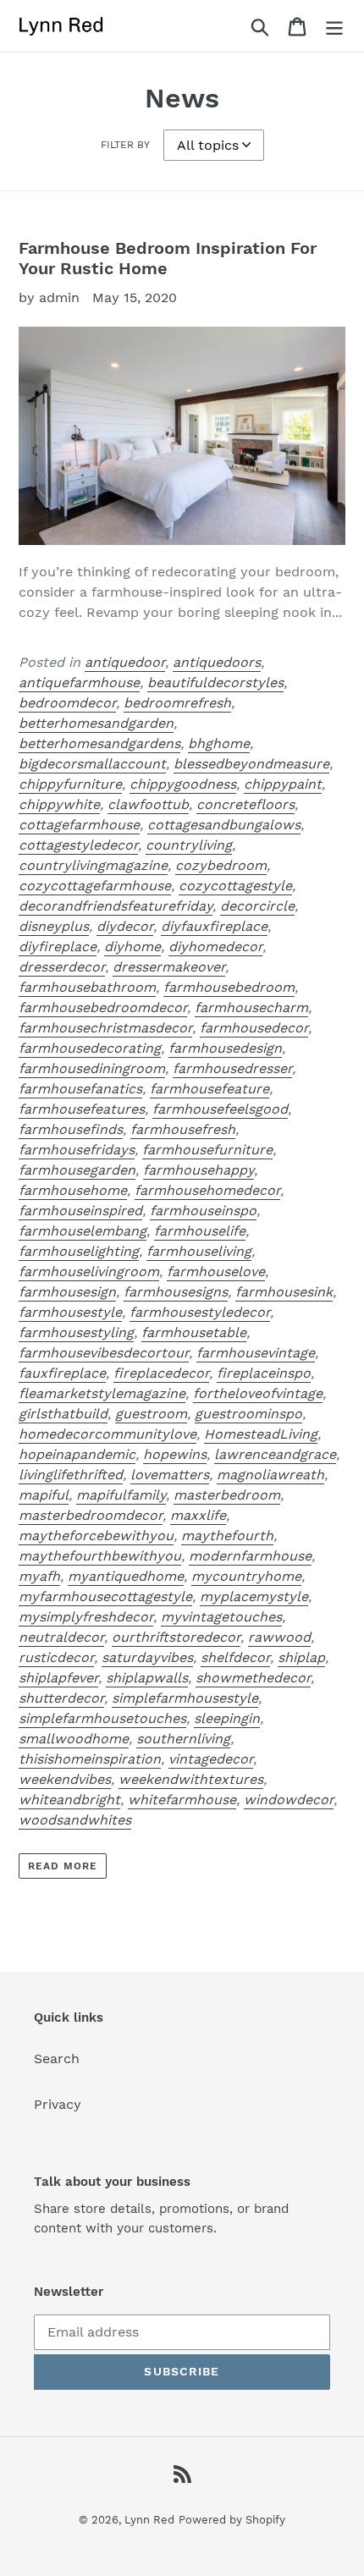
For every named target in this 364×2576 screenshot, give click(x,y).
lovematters (170, 1475)
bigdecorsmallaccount (92, 764)
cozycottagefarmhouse (95, 886)
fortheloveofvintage (258, 1393)
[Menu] (334, 26)
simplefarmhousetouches (102, 1718)
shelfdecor (235, 1657)
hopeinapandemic (77, 1454)
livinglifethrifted (71, 1475)
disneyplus (54, 926)
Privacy (58, 2104)
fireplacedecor (161, 1373)
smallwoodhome (74, 1739)
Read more (63, 1866)
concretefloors (245, 804)
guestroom (151, 1414)
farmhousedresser (232, 1068)
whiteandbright (69, 1800)
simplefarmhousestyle (185, 1698)
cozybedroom (221, 865)
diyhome (132, 947)
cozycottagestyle (235, 886)
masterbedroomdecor (91, 1515)
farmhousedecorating (90, 1048)
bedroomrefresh (177, 703)
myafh (39, 1576)
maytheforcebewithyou (96, 1536)
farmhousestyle (70, 1312)
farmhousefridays (77, 1150)
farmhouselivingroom (89, 1271)
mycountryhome (246, 1576)
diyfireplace (58, 947)
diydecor (125, 926)
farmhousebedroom (229, 987)
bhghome (219, 743)
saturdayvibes (147, 1657)
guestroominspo (248, 1414)
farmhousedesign (225, 1048)
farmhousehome (73, 1190)
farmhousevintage (256, 1353)
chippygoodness (183, 784)
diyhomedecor (215, 947)
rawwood (279, 1637)
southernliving (183, 1739)
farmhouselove (216, 1271)
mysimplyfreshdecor (86, 1617)
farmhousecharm (251, 1007)
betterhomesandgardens (99, 743)
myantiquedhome (126, 1576)
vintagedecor (211, 1759)
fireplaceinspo (264, 1373)
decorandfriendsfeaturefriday (116, 906)
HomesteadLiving (261, 1434)
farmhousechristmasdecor (105, 1028)
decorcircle (257, 906)
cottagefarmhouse (79, 825)
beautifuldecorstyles (215, 683)
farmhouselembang (83, 1231)
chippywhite (59, 804)
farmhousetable (194, 1332)
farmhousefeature (210, 1089)
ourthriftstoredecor (176, 1637)
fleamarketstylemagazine (102, 1393)
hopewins (175, 1454)
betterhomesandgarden (96, 723)
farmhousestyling (76, 1332)
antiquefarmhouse (79, 683)
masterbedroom (227, 1495)
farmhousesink (284, 1292)
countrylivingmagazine (93, 865)
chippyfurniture (70, 784)
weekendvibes (65, 1779)
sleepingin (227, 1718)
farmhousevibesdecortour (104, 1353)
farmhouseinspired (80, 1211)
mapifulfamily (121, 1495)
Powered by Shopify (232, 2520)
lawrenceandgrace (275, 1454)
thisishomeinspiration (90, 1759)
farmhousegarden (77, 1170)
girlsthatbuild (63, 1414)
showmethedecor (253, 1678)
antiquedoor (125, 662)
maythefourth (227, 1536)
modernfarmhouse (250, 1556)
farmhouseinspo (203, 1211)
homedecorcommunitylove (108, 1434)
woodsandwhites (75, 1820)
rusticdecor (56, 1657)
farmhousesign (67, 1292)
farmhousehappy (199, 1170)
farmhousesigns (176, 1292)
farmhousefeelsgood (220, 1109)
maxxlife (198, 1515)
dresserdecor (62, 967)
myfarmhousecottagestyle (105, 1596)
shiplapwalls (147, 1678)
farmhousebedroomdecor (103, 1007)
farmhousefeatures (82, 1109)
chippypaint (283, 784)
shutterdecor (61, 1698)
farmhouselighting (79, 1251)
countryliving (189, 845)
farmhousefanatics (80, 1089)
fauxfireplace (62, 1373)
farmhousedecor (254, 1028)
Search (57, 2059)
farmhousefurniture (207, 1150)
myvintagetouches (221, 1617)
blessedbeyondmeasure (251, 764)
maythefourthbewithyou (100, 1556)
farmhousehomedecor (207, 1190)
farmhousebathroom (87, 987)
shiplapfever (58, 1678)
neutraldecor (61, 1637)
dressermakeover (169, 967)
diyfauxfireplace (214, 926)
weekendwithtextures (191, 1779)
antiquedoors (217, 662)
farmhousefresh (183, 1129)
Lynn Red (149, 2520)
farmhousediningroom (92, 1068)
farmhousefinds (71, 1129)
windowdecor (289, 1800)
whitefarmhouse (182, 1800)
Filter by (125, 145)
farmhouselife (200, 1231)
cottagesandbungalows (224, 825)
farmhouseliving (199, 1251)
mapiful (44, 1495)
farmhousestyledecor (200, 1312)
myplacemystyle (254, 1596)
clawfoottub (148, 804)
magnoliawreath (270, 1475)
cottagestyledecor (78, 845)
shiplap (301, 1657)
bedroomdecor (67, 703)
